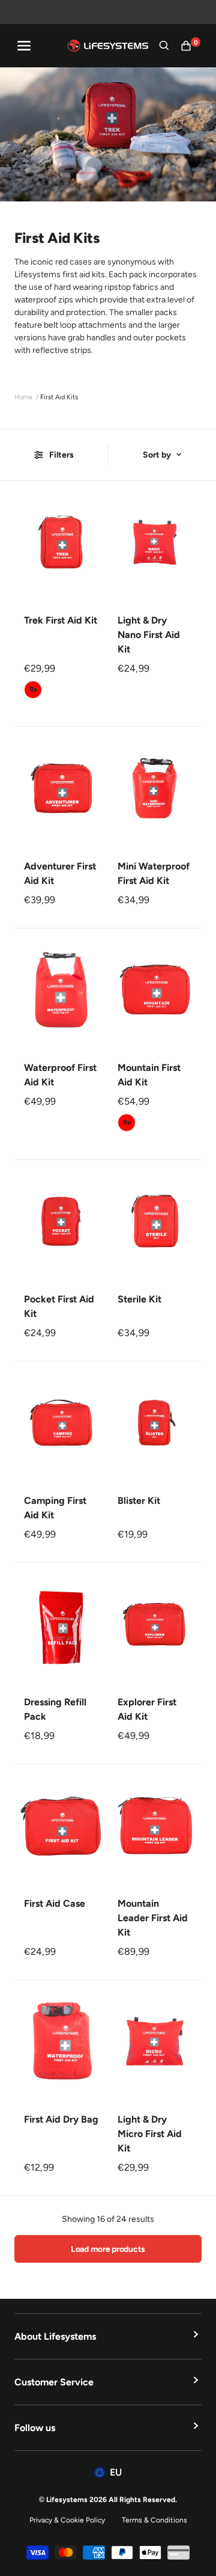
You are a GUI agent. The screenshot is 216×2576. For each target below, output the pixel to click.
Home (23, 397)
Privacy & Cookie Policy (67, 2520)
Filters (61, 455)
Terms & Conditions (154, 2520)
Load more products (108, 2249)
